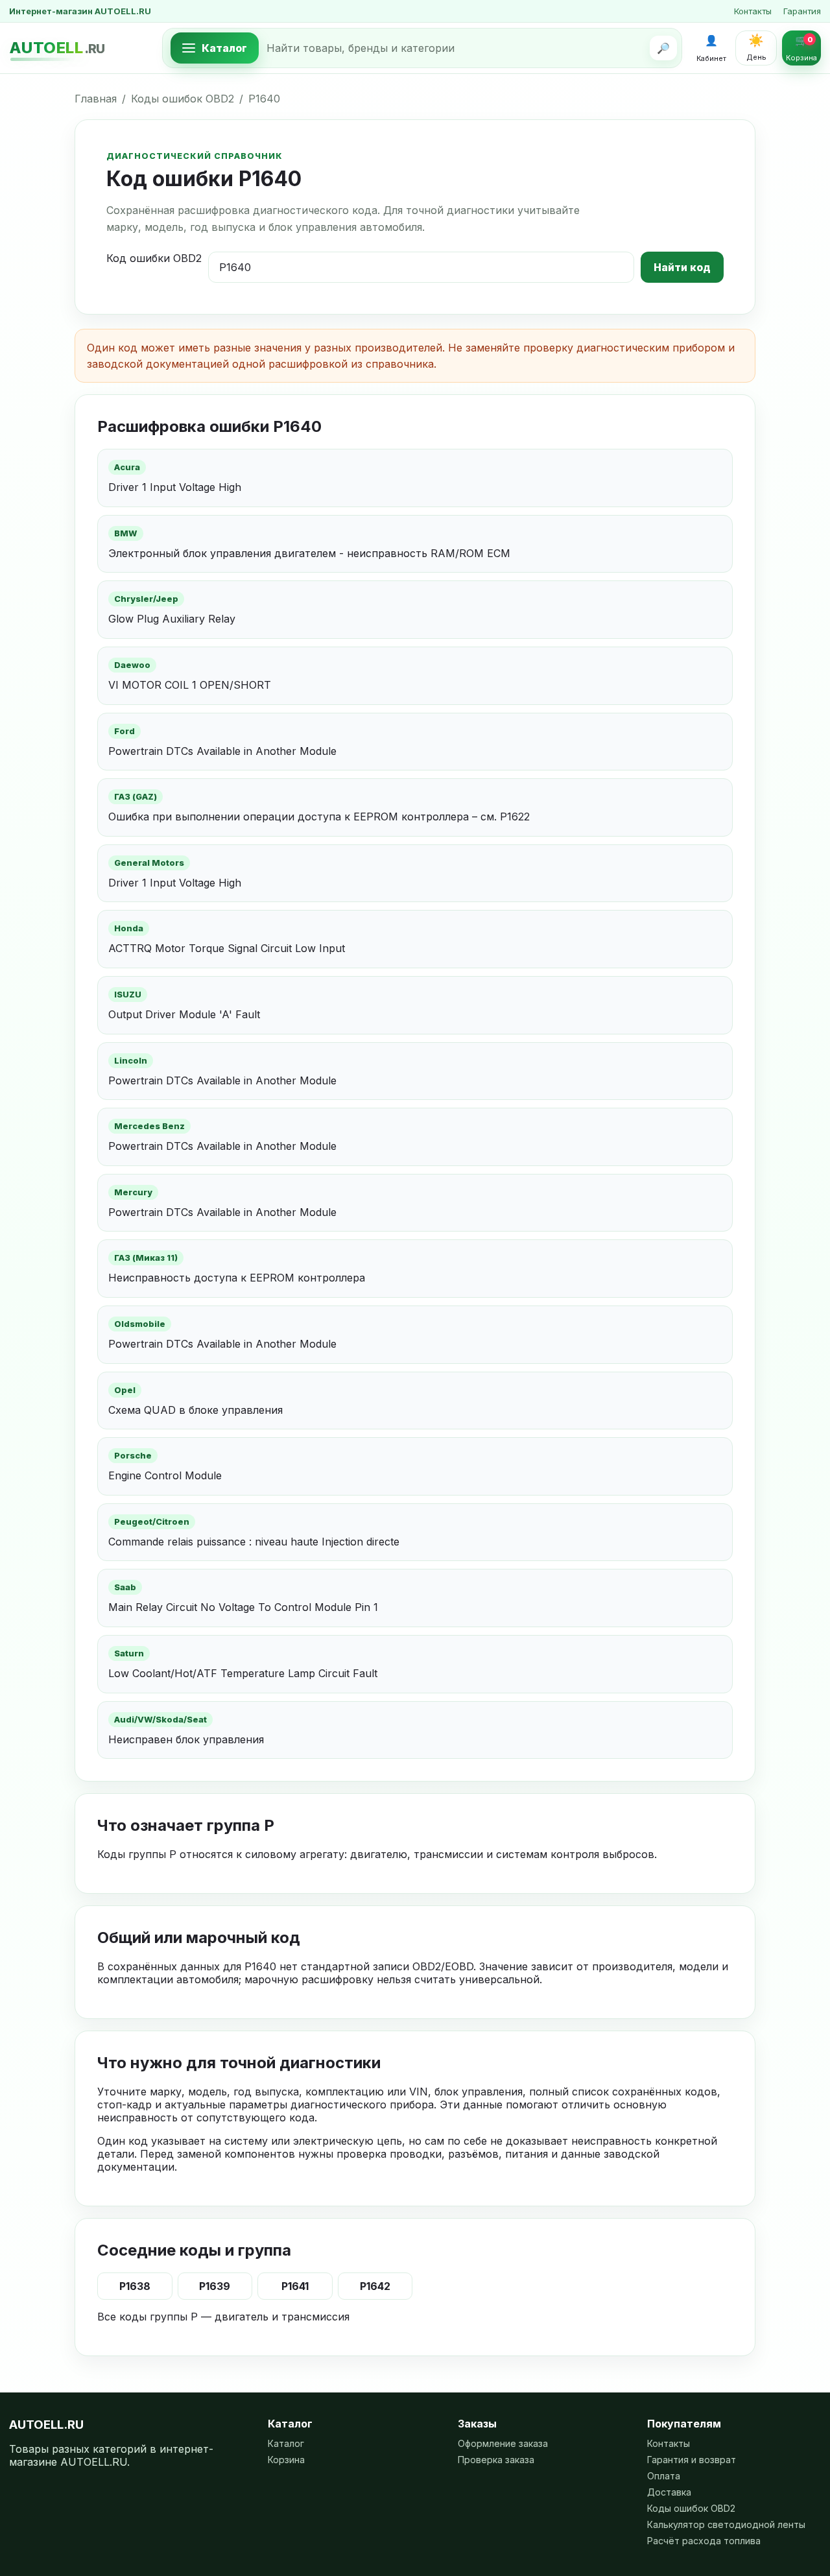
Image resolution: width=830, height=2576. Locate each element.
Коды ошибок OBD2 (183, 99)
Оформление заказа (503, 2443)
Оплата (664, 2476)
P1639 (215, 2286)
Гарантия (802, 11)
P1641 (295, 2286)
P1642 (375, 2286)
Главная (96, 99)
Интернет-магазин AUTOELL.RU (80, 11)
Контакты (753, 11)
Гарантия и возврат (692, 2460)
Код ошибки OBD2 (154, 258)
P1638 (135, 2286)
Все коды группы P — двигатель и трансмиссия (223, 2317)
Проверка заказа (496, 2460)
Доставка (669, 2492)
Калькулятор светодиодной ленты (726, 2524)
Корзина (286, 2460)
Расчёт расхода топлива (704, 2541)
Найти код (682, 267)
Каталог (286, 2443)
